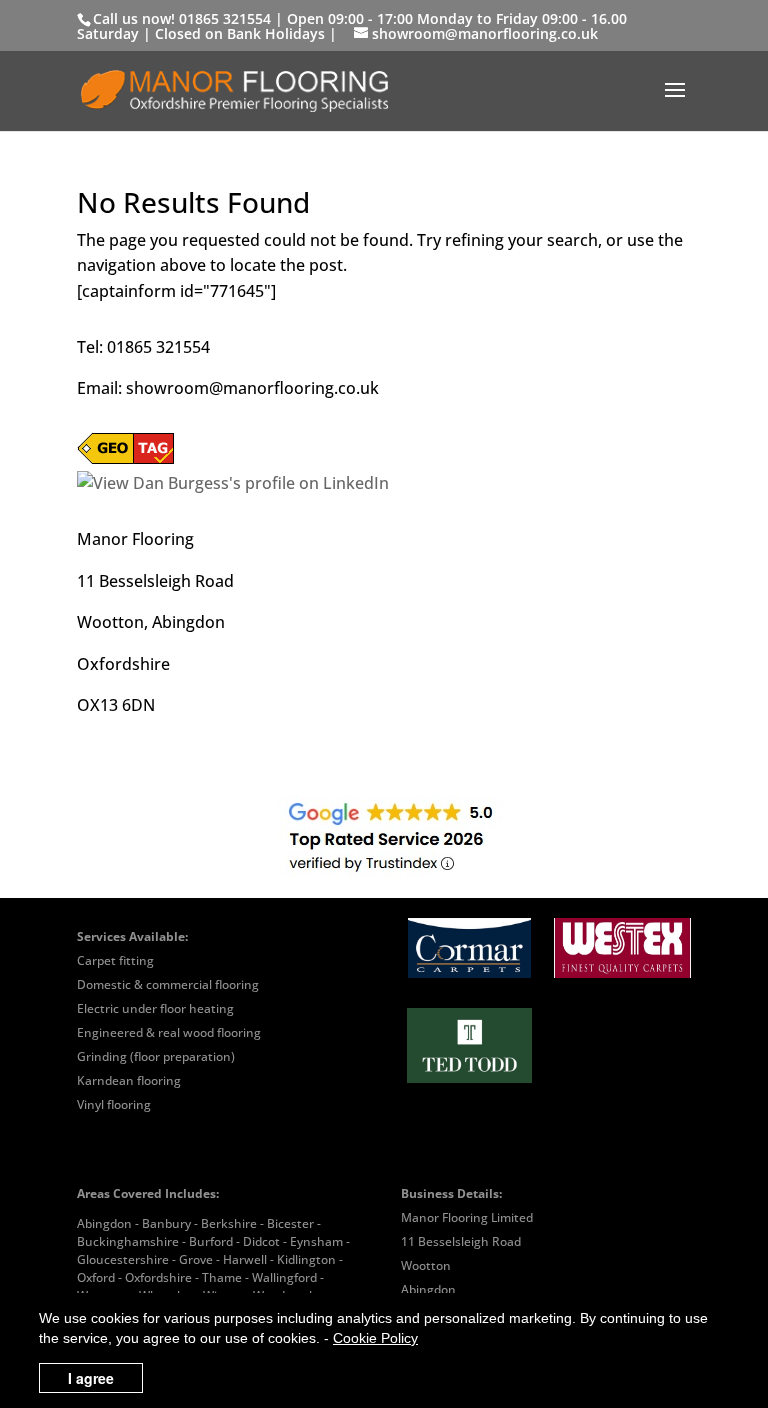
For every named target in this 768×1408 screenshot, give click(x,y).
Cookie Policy (375, 1338)
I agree (91, 1378)
